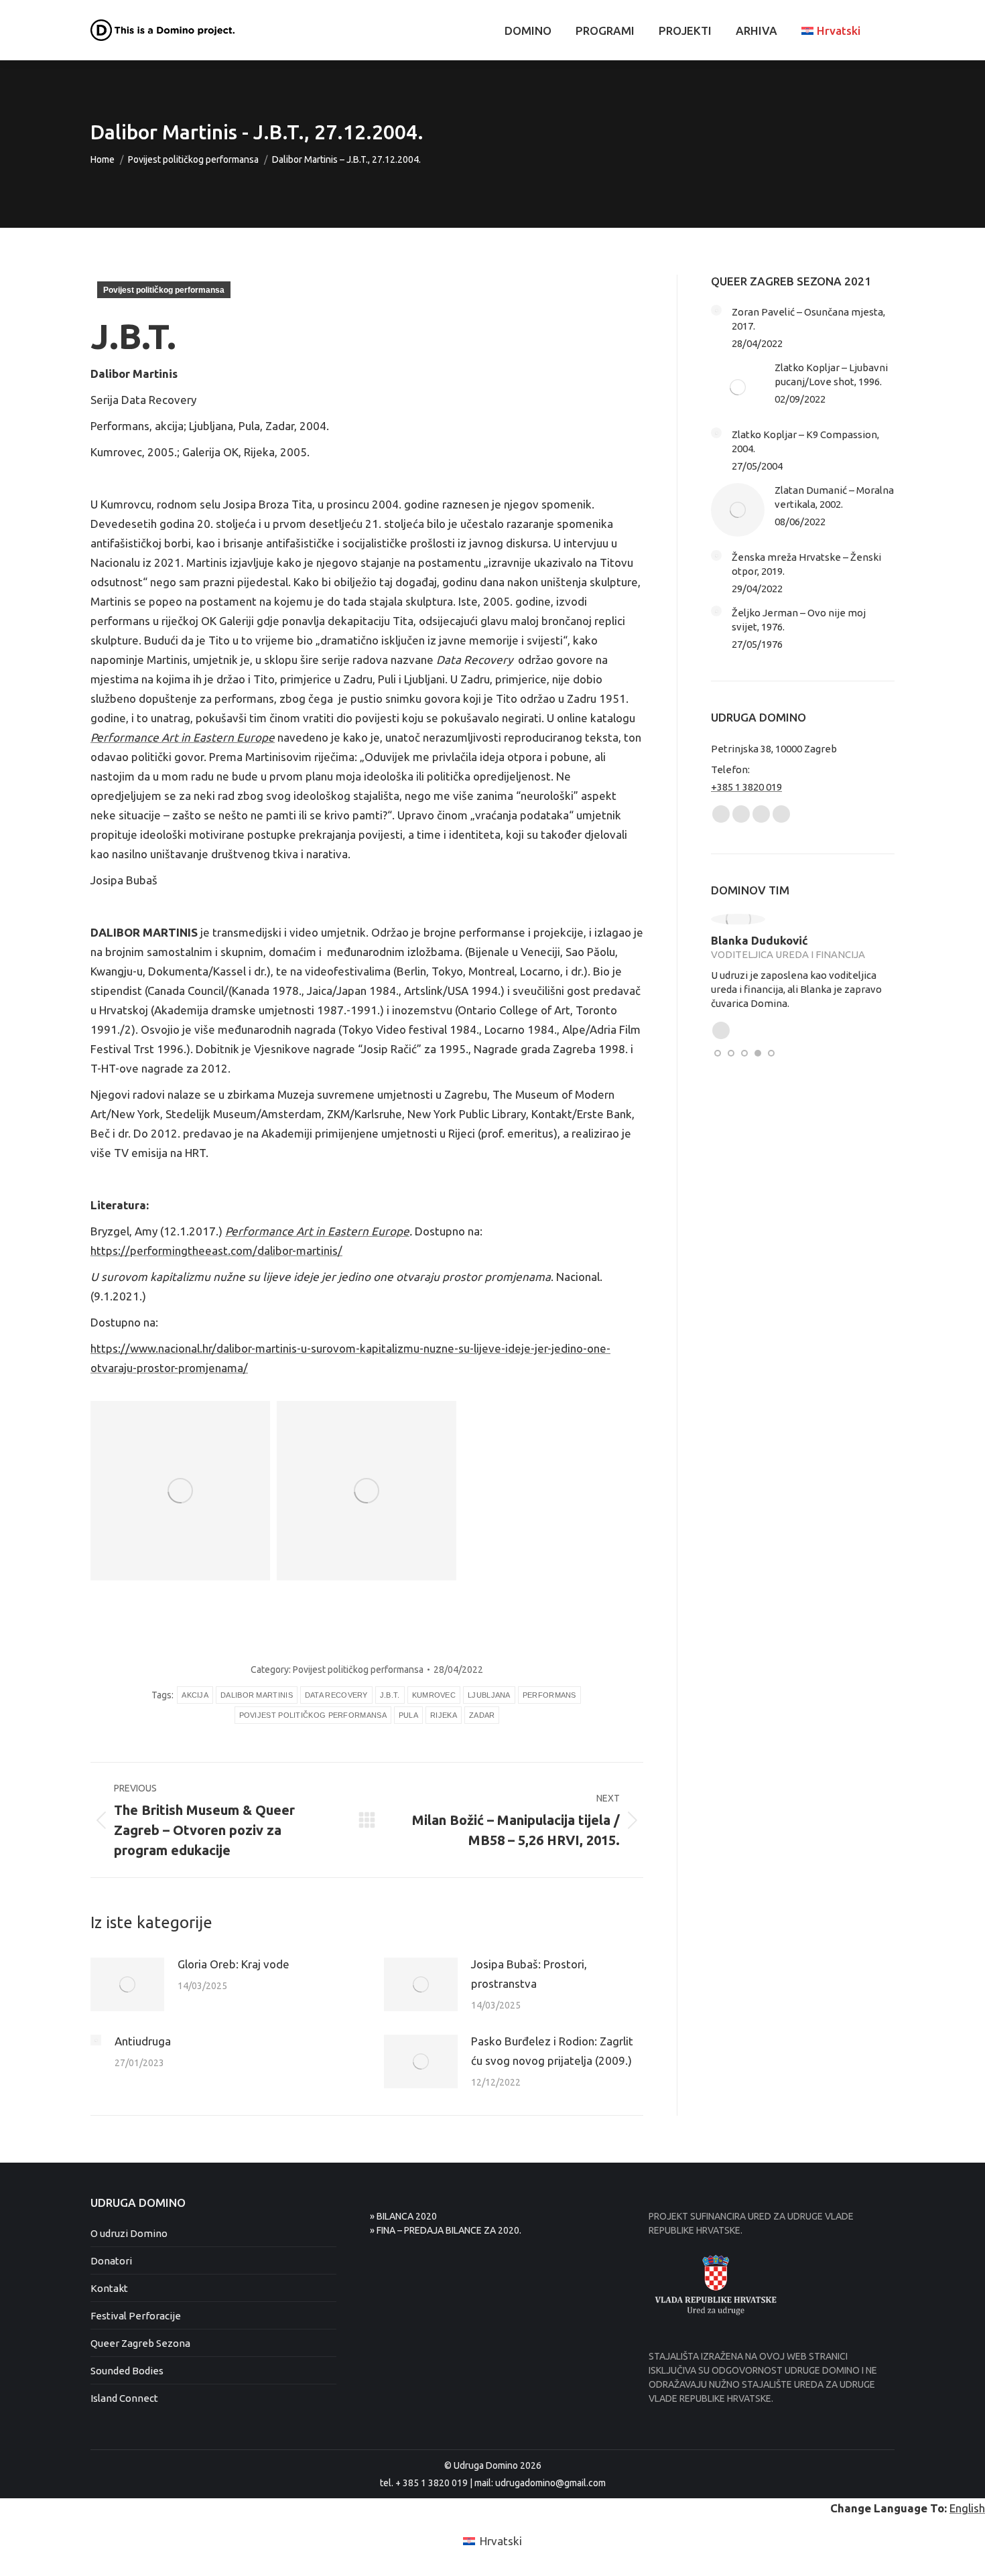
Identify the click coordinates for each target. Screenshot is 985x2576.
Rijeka (444, 1715)
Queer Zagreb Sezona (140, 2343)
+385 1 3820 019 (746, 787)
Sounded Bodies (127, 2371)
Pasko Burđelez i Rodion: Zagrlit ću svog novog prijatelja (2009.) (552, 2051)
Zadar (482, 1715)
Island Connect (124, 2398)
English (967, 2508)
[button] (718, 1053)
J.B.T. (390, 1695)
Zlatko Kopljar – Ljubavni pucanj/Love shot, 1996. (831, 375)
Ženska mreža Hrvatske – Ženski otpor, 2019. (806, 564)
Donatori (111, 2261)
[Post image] (127, 1984)
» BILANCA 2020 (403, 2216)
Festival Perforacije (136, 2316)
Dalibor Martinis (257, 1695)
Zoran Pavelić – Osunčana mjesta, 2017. (808, 319)
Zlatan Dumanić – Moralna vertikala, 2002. (834, 497)
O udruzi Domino (129, 2233)
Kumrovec (434, 1695)
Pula (408, 1715)
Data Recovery (336, 1695)
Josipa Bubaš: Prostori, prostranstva (529, 1974)
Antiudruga (143, 2041)
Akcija (195, 1695)
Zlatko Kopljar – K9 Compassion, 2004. (805, 442)
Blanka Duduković (760, 940)
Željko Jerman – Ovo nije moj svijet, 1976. (799, 620)
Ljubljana (489, 1695)
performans (549, 1695)
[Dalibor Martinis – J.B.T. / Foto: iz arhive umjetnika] (180, 1491)
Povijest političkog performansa (164, 290)
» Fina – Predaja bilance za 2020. (446, 2230)
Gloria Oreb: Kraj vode (234, 1964)
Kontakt (109, 2288)
